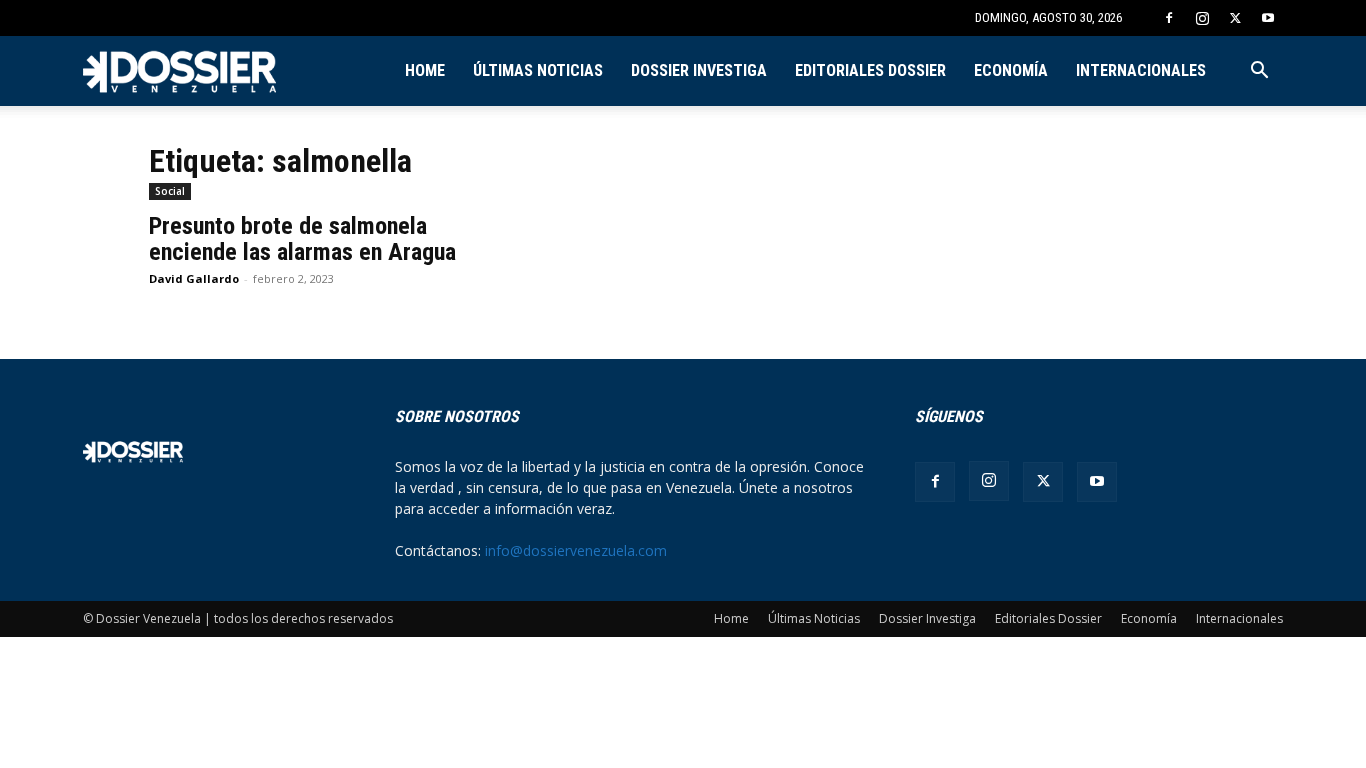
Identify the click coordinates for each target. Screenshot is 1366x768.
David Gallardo (194, 278)
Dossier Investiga (699, 70)
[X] (1235, 18)
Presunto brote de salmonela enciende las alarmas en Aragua (302, 239)
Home (425, 70)
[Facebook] (1169, 18)
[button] (1259, 72)
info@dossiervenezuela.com (576, 550)
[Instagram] (1202, 18)
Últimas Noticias (538, 70)
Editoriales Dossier (870, 70)
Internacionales (1141, 70)
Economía (1011, 70)
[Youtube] (1268, 18)
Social (170, 191)
